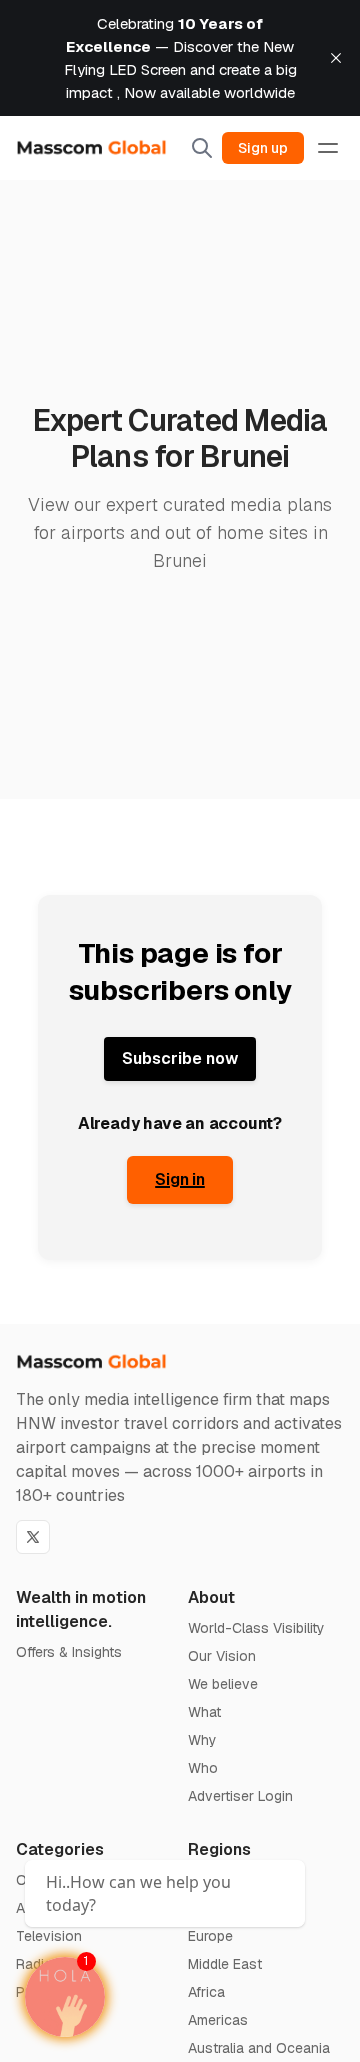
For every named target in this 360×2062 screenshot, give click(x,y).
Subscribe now (180, 1058)
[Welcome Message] (65, 1997)
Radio (34, 1964)
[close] (336, 58)
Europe (210, 1936)
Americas (218, 2020)
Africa (206, 1992)
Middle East (225, 1964)
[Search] (202, 148)
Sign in (180, 1179)
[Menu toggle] (328, 148)
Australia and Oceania (259, 2048)
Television (49, 1936)
